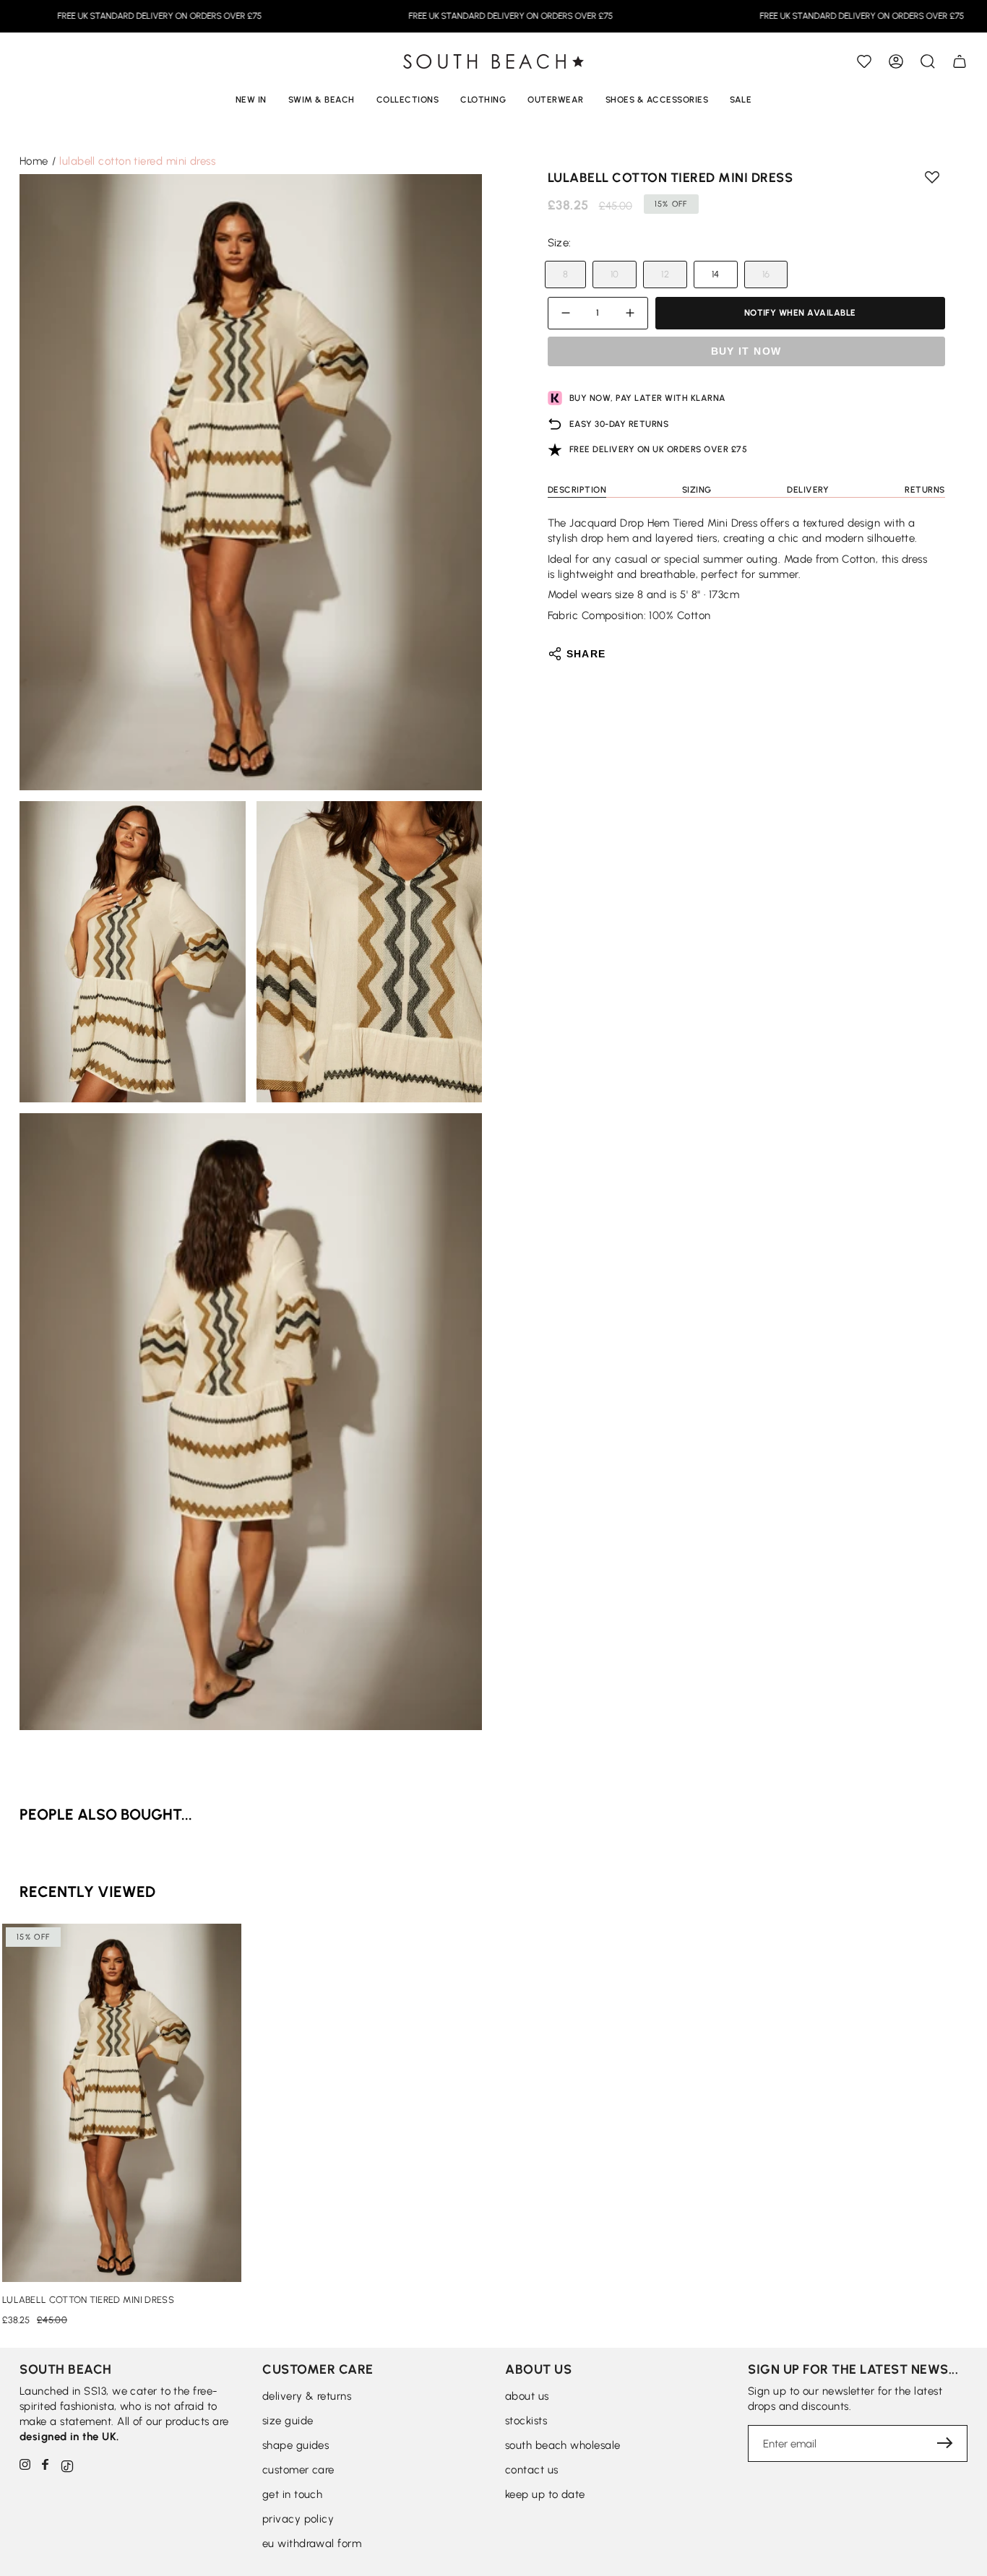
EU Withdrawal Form (312, 2543)
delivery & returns (307, 2396)
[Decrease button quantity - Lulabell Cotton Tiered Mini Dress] (568, 313)
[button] (928, 61)
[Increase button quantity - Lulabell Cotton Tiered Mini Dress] (628, 313)
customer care (298, 2470)
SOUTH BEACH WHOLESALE (563, 2445)
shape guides (296, 2445)
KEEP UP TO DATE (545, 2494)
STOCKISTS (526, 2421)
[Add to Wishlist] (864, 61)
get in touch (292, 2494)
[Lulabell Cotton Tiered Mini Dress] (122, 2103)
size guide (288, 2421)
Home (34, 161)
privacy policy (298, 2519)
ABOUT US (527, 2396)
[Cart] (960, 61)
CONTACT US (532, 2470)
